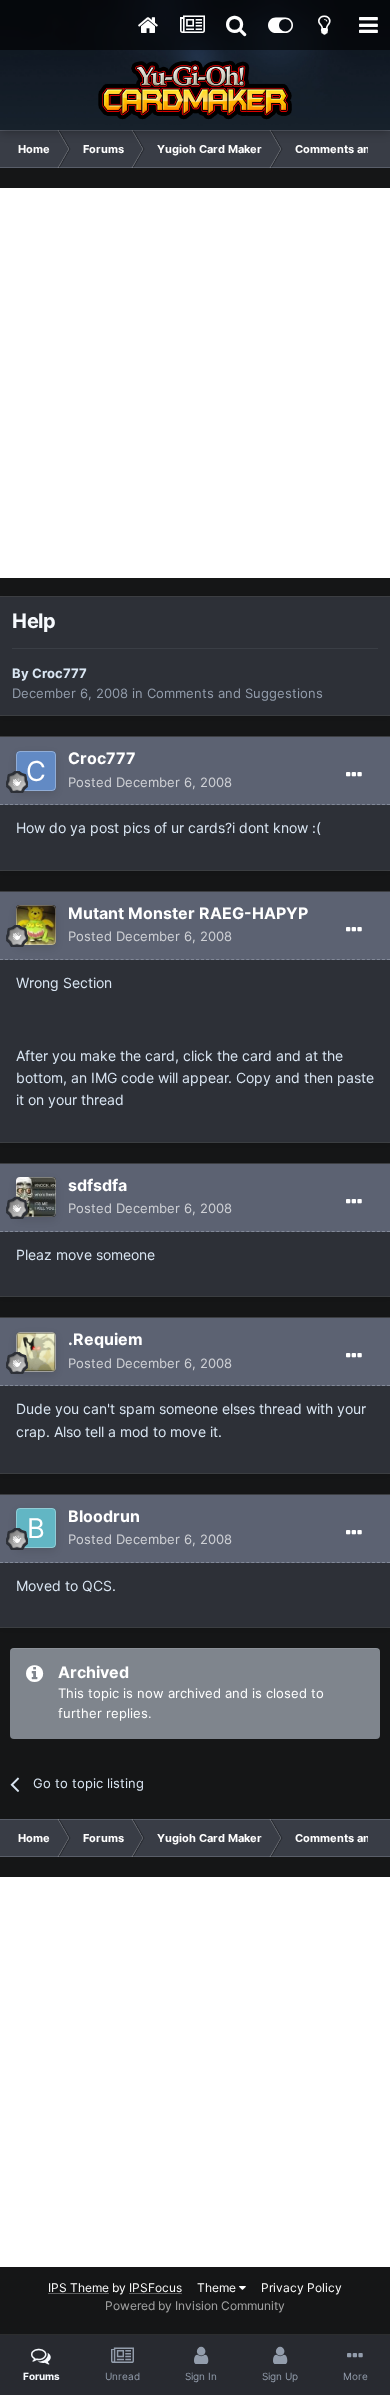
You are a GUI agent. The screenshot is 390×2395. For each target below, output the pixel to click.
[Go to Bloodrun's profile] (36, 1528)
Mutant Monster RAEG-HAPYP (188, 913)
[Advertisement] (195, 383)
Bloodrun (104, 1516)
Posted (150, 782)
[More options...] (354, 775)
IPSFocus (155, 2287)
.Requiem (105, 1339)
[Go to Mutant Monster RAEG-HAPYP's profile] (36, 925)
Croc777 (59, 673)
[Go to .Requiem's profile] (36, 1352)
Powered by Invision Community (195, 2305)
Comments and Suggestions (235, 693)
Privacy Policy (301, 2287)
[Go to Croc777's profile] (36, 771)
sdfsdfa (97, 1185)
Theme (218, 2287)
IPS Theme (78, 2287)
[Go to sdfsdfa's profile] (36, 1197)
